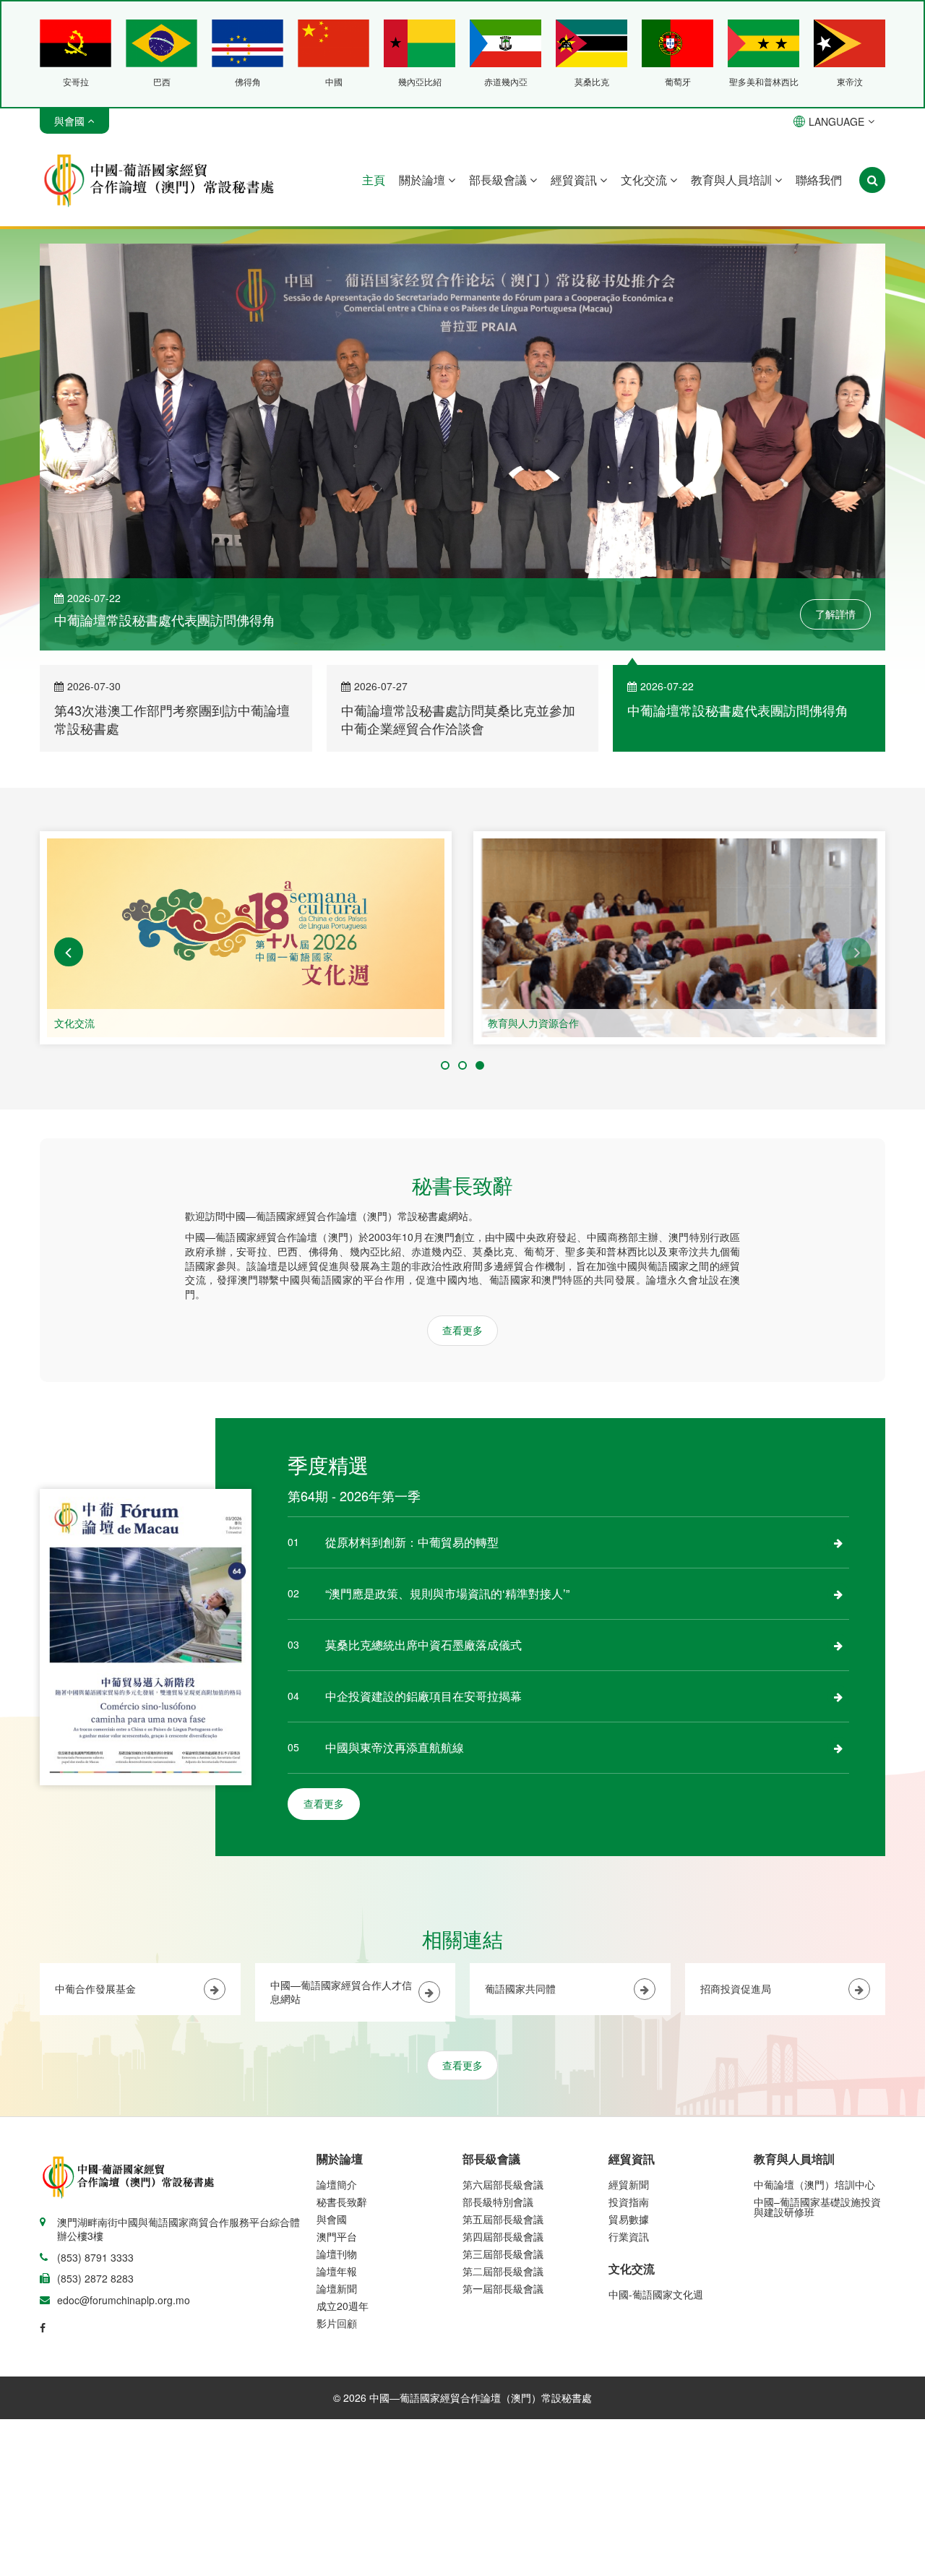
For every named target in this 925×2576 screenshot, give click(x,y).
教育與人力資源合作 (533, 1023)
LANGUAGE (836, 121)
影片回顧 (337, 2323)
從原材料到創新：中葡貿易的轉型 (412, 1542)
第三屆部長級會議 (503, 2254)
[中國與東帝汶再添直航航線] (838, 1748)
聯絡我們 (819, 180)
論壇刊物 (337, 2254)
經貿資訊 (575, 180)
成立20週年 (343, 2306)
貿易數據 (629, 2219)
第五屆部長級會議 (503, 2219)
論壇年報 (337, 2271)
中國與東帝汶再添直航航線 (395, 1747)
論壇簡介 (337, 2184)
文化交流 (645, 180)
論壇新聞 (337, 2288)
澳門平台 (337, 2236)
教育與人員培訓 (733, 180)
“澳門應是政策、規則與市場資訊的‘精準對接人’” (447, 1593)
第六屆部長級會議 (503, 2184)
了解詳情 (835, 614)
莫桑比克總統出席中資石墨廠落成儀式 (423, 1645)
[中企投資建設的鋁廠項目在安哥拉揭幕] (838, 1696)
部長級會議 (499, 180)
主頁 (374, 180)
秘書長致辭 (342, 2202)
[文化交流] (246, 938)
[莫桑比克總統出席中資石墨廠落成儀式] (838, 1645)
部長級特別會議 (498, 2202)
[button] (69, 952)
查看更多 (462, 1330)
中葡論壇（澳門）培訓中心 (814, 2184)
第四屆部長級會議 (503, 2236)
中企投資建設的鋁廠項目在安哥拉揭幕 (423, 1696)
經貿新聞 (629, 2184)
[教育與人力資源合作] (679, 938)
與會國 (332, 2219)
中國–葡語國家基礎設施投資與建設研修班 (817, 2207)
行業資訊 (629, 2236)
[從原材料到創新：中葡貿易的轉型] (838, 1542)
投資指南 (629, 2202)
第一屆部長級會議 (503, 2288)
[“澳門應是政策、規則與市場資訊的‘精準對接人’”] (838, 1594)
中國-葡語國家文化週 (656, 2294)
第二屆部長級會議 (503, 2271)
